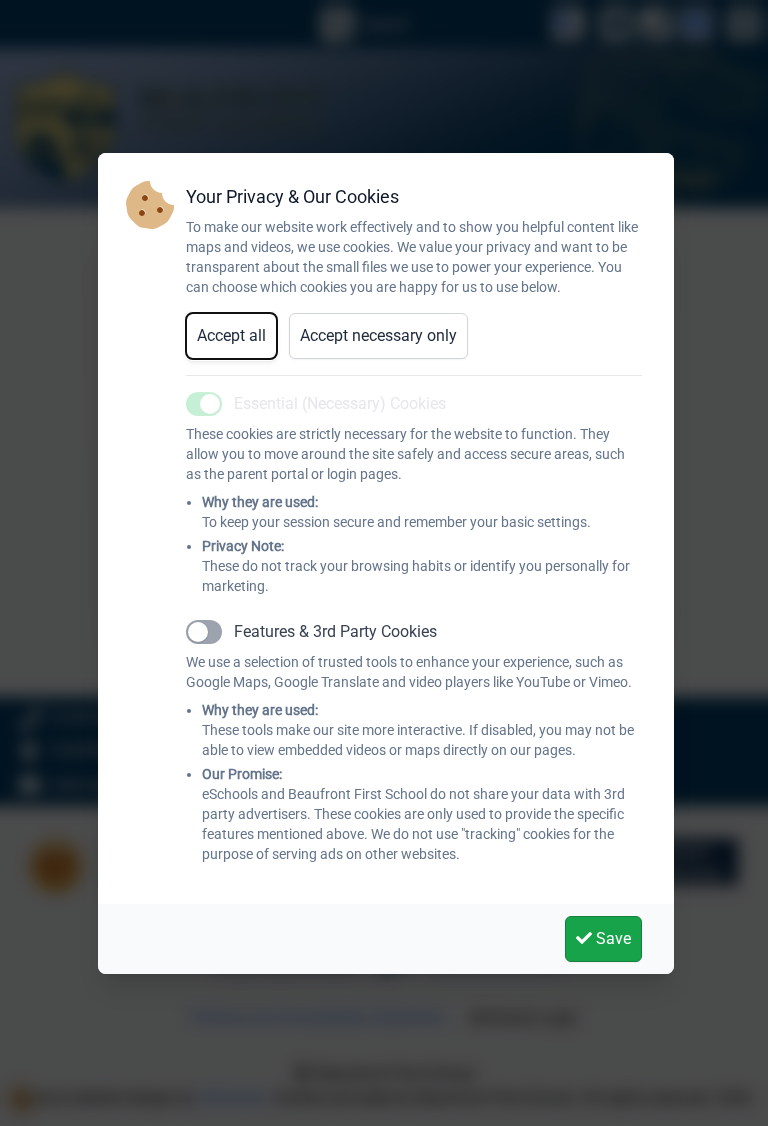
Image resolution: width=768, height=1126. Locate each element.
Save (611, 938)
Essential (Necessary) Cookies (340, 403)
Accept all (231, 335)
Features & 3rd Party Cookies (335, 631)
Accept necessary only (378, 335)
